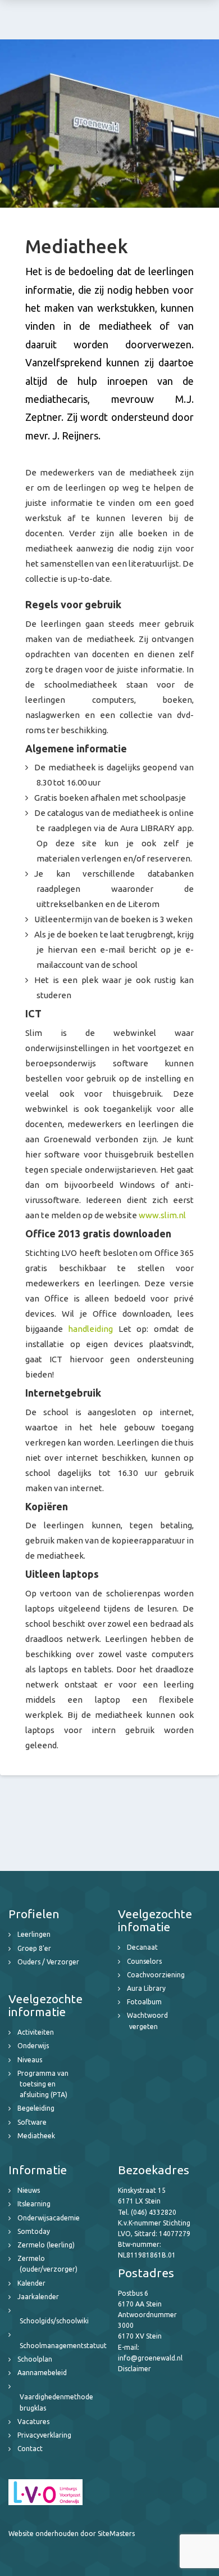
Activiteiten (36, 2032)
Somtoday (34, 2231)
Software (32, 2122)
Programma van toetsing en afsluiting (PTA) (43, 2084)
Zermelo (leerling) (46, 2245)
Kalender (31, 2283)
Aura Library (146, 1988)
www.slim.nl (162, 1215)
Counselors (144, 1961)
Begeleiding (36, 2108)
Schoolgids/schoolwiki (54, 2321)
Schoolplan (35, 2359)
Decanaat (142, 1947)
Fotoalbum (144, 2002)
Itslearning (34, 2204)
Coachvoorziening (156, 1975)
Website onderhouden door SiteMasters (72, 2534)
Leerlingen (34, 1934)
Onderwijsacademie (49, 2218)
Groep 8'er (34, 1948)
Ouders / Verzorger (48, 1962)
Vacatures (33, 2422)
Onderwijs (33, 2046)
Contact (30, 2449)
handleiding (90, 1329)
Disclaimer (134, 2369)
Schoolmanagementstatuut (63, 2346)
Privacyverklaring (44, 2435)
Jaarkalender (38, 2297)
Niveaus (30, 2060)
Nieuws (29, 2190)
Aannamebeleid (42, 2373)
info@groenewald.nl (150, 2358)
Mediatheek (36, 2136)
